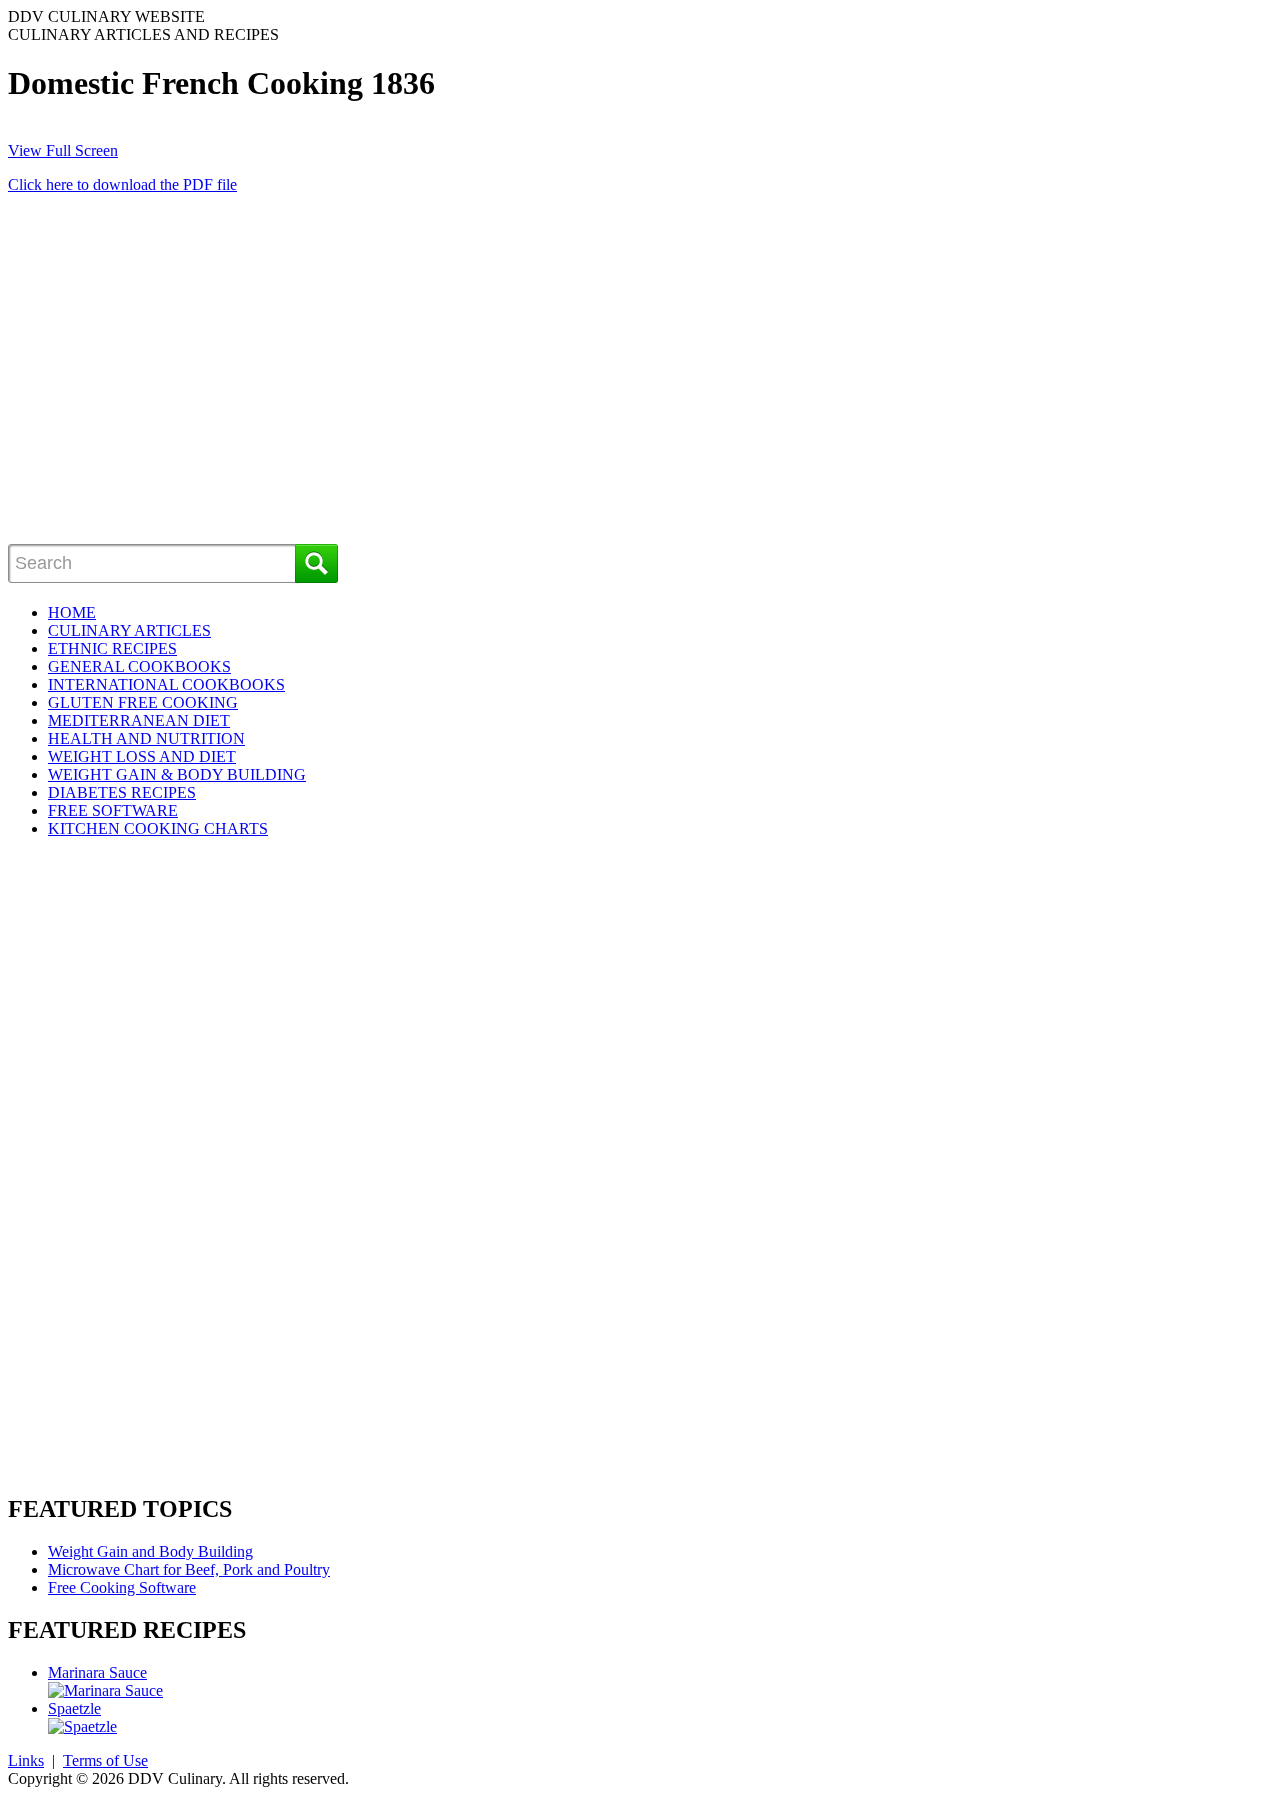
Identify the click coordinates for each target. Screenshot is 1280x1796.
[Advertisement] (176, 384)
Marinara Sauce (97, 1672)
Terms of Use (105, 1760)
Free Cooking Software (122, 1587)
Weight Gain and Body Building (150, 1551)
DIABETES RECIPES (122, 792)
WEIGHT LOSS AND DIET (142, 756)
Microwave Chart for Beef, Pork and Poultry (189, 1569)
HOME (72, 612)
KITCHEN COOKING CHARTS (158, 828)
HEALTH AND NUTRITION (146, 738)
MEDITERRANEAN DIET (139, 720)
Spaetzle (74, 1708)
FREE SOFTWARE (113, 810)
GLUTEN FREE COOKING (143, 702)
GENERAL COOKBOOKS (139, 666)
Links (26, 1760)
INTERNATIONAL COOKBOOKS (166, 684)
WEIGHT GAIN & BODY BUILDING (177, 774)
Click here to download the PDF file (122, 184)
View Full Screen (63, 150)
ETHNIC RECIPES (112, 648)
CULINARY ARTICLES (129, 630)
